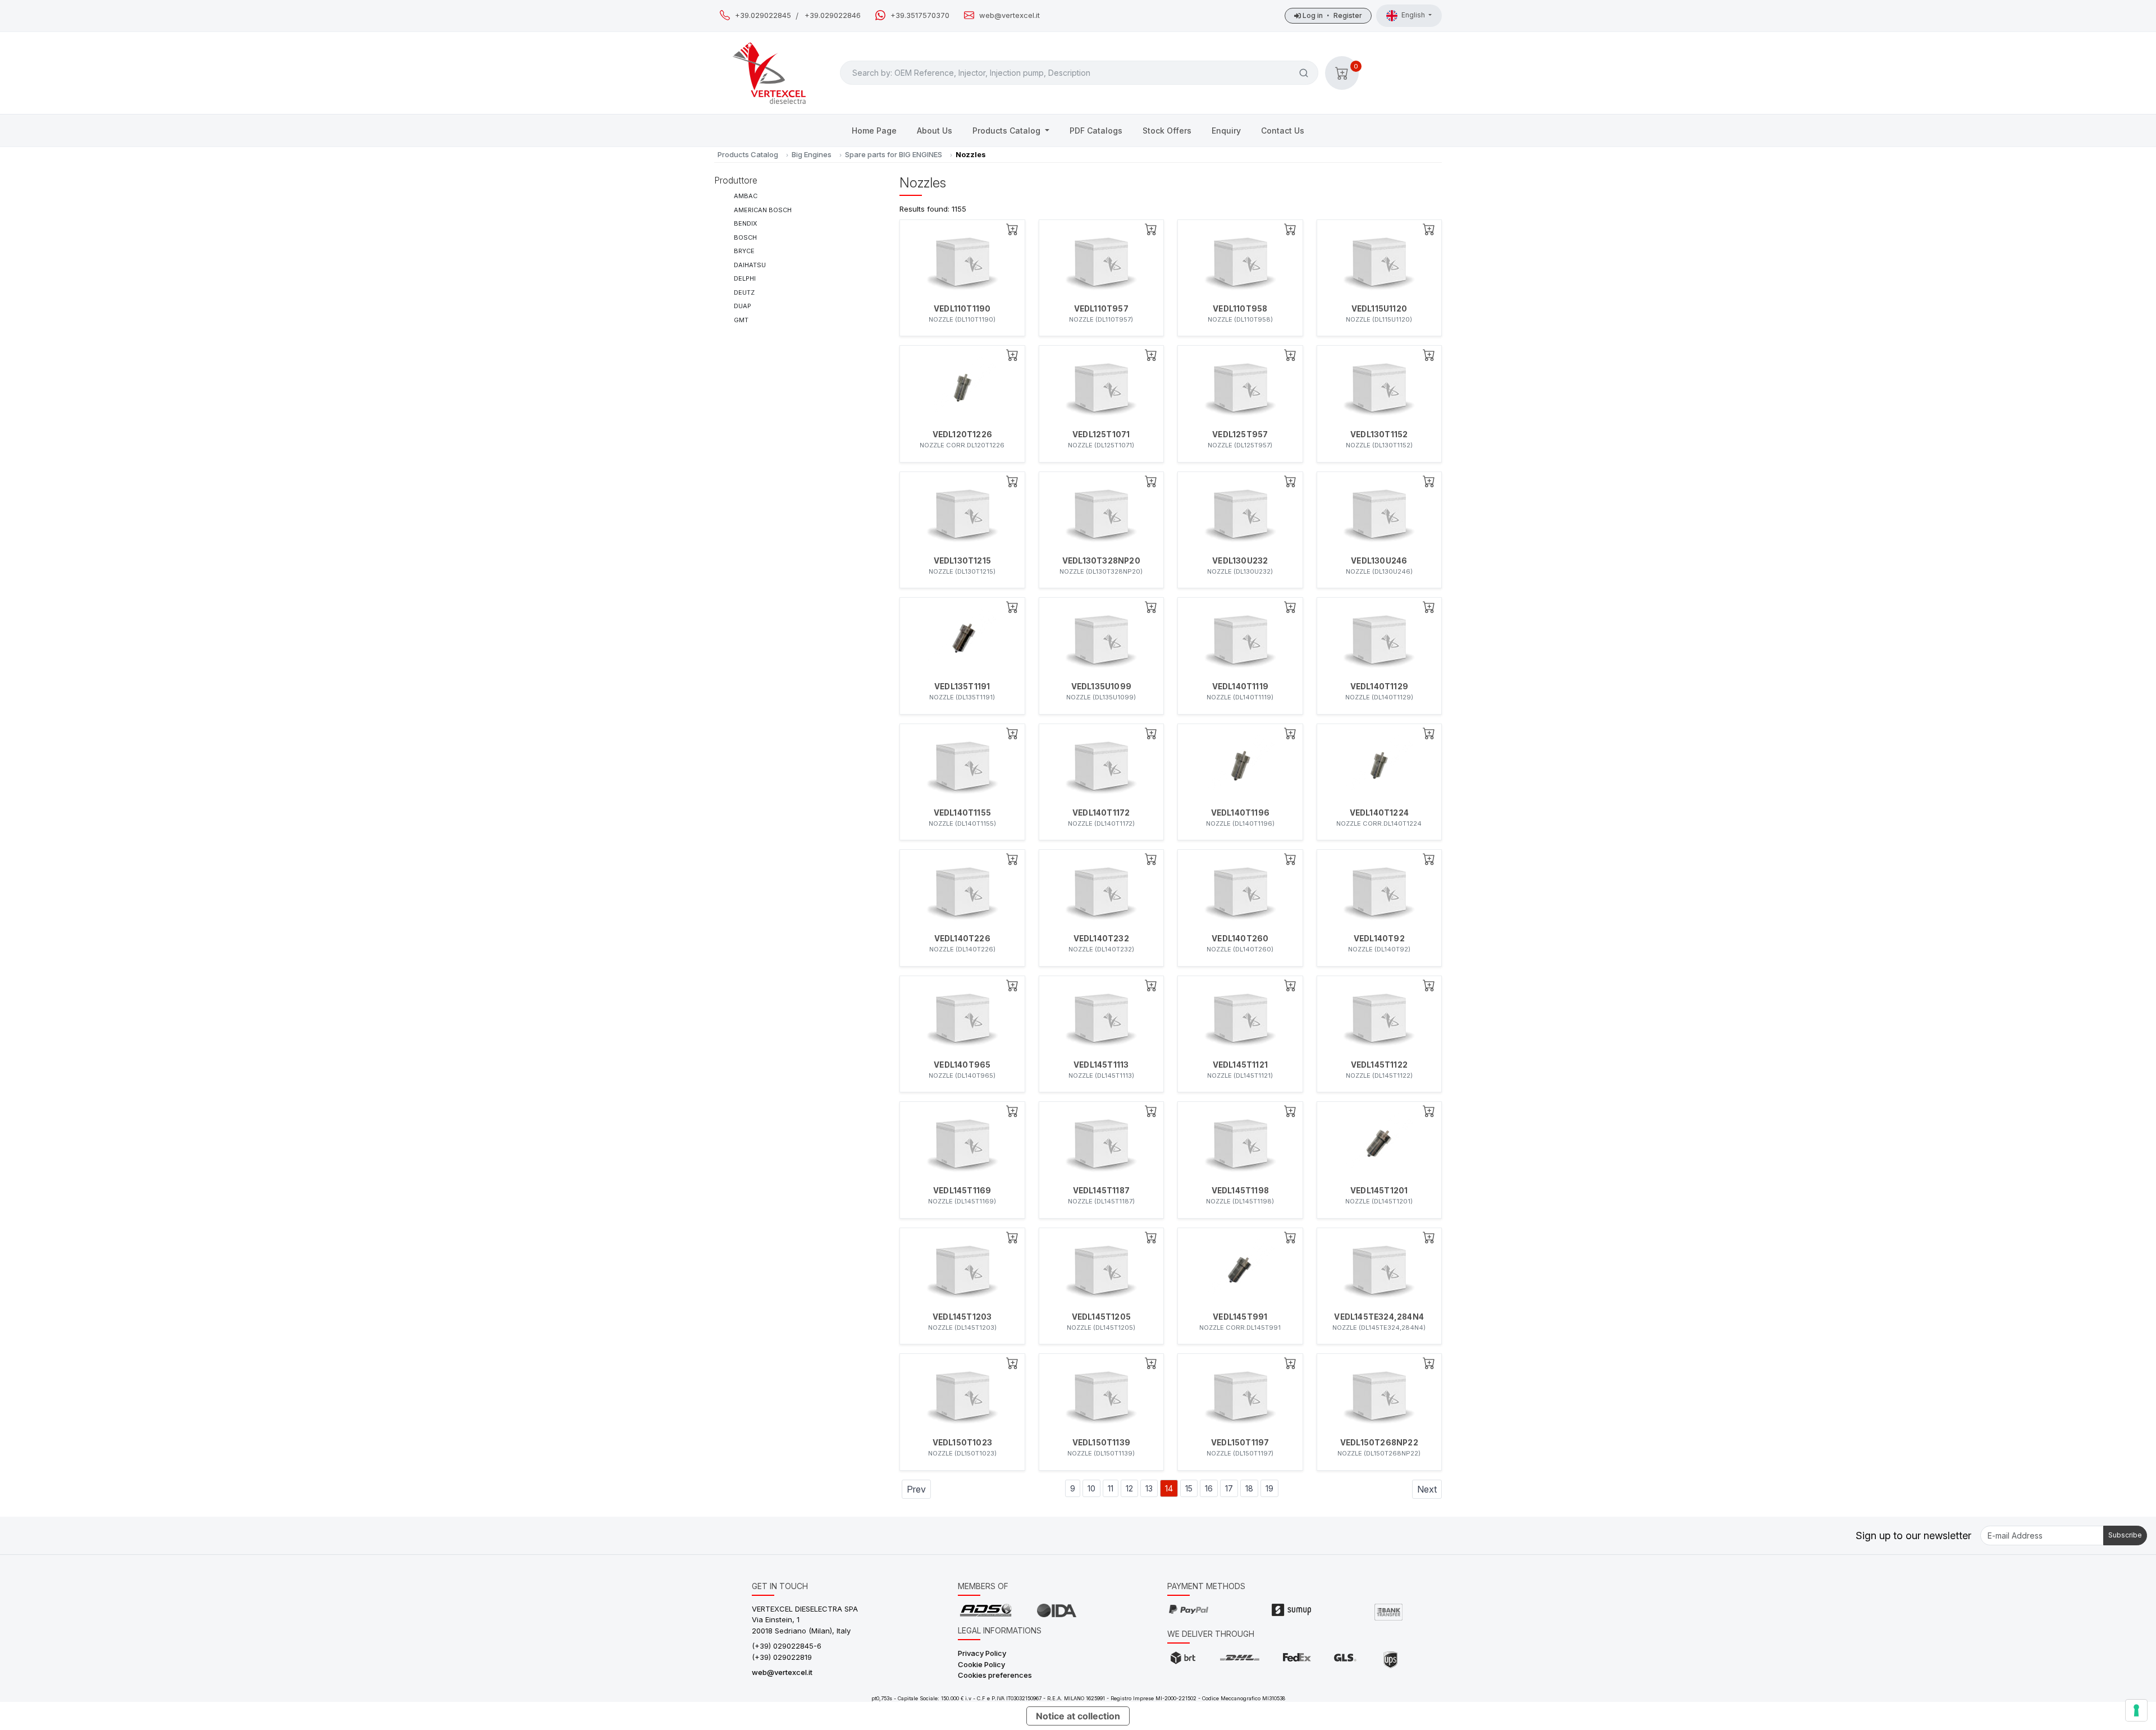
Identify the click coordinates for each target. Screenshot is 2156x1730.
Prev (916, 1489)
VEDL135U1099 (1101, 686)
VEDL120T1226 (962, 434)
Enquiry (1226, 131)
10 (1091, 1488)
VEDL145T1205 (1101, 1317)
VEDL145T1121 (1240, 1065)
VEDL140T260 (1240, 939)
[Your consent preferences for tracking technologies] (2136, 1710)
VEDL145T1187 (1101, 1191)
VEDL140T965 (962, 1065)
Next (1427, 1489)
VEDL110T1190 (962, 309)
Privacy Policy (982, 1653)
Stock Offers (1167, 131)
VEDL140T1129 (1379, 686)
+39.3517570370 (920, 15)
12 (1129, 1488)
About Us (935, 131)
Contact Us (1283, 131)
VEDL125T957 (1240, 434)
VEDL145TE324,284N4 (1379, 1317)
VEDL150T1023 (962, 1443)
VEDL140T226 (962, 939)
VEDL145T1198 (1240, 1191)
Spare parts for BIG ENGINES (894, 154)
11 (1111, 1488)
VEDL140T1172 (1101, 813)
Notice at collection (1078, 1716)
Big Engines (812, 154)
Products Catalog (1008, 131)
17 (1229, 1488)
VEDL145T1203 (962, 1317)
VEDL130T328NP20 (1101, 561)
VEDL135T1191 (962, 686)
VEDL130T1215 (962, 561)
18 (1249, 1488)
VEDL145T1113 (1101, 1065)
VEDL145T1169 (962, 1191)
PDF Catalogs (1096, 131)
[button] (1342, 73)
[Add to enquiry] (1012, 229)
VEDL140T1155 (962, 813)
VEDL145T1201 (1379, 1191)
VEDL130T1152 (1379, 434)
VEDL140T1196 (1240, 813)
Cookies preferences (995, 1675)
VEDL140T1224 (1379, 813)
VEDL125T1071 (1101, 434)
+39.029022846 (833, 15)
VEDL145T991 (1240, 1317)
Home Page (874, 131)
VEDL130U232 (1240, 561)
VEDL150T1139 (1101, 1443)
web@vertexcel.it (1010, 15)
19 (1269, 1488)
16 (1209, 1488)
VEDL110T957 (1101, 309)
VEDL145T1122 (1379, 1065)
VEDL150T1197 (1240, 1443)
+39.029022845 (763, 15)
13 (1149, 1488)
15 (1189, 1488)
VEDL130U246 (1379, 561)
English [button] (1414, 15)
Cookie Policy (981, 1664)
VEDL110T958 (1240, 309)
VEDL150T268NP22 (1379, 1443)
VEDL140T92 (1379, 939)
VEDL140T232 (1101, 939)
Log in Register (1331, 15)
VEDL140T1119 (1240, 686)
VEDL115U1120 (1379, 309)
